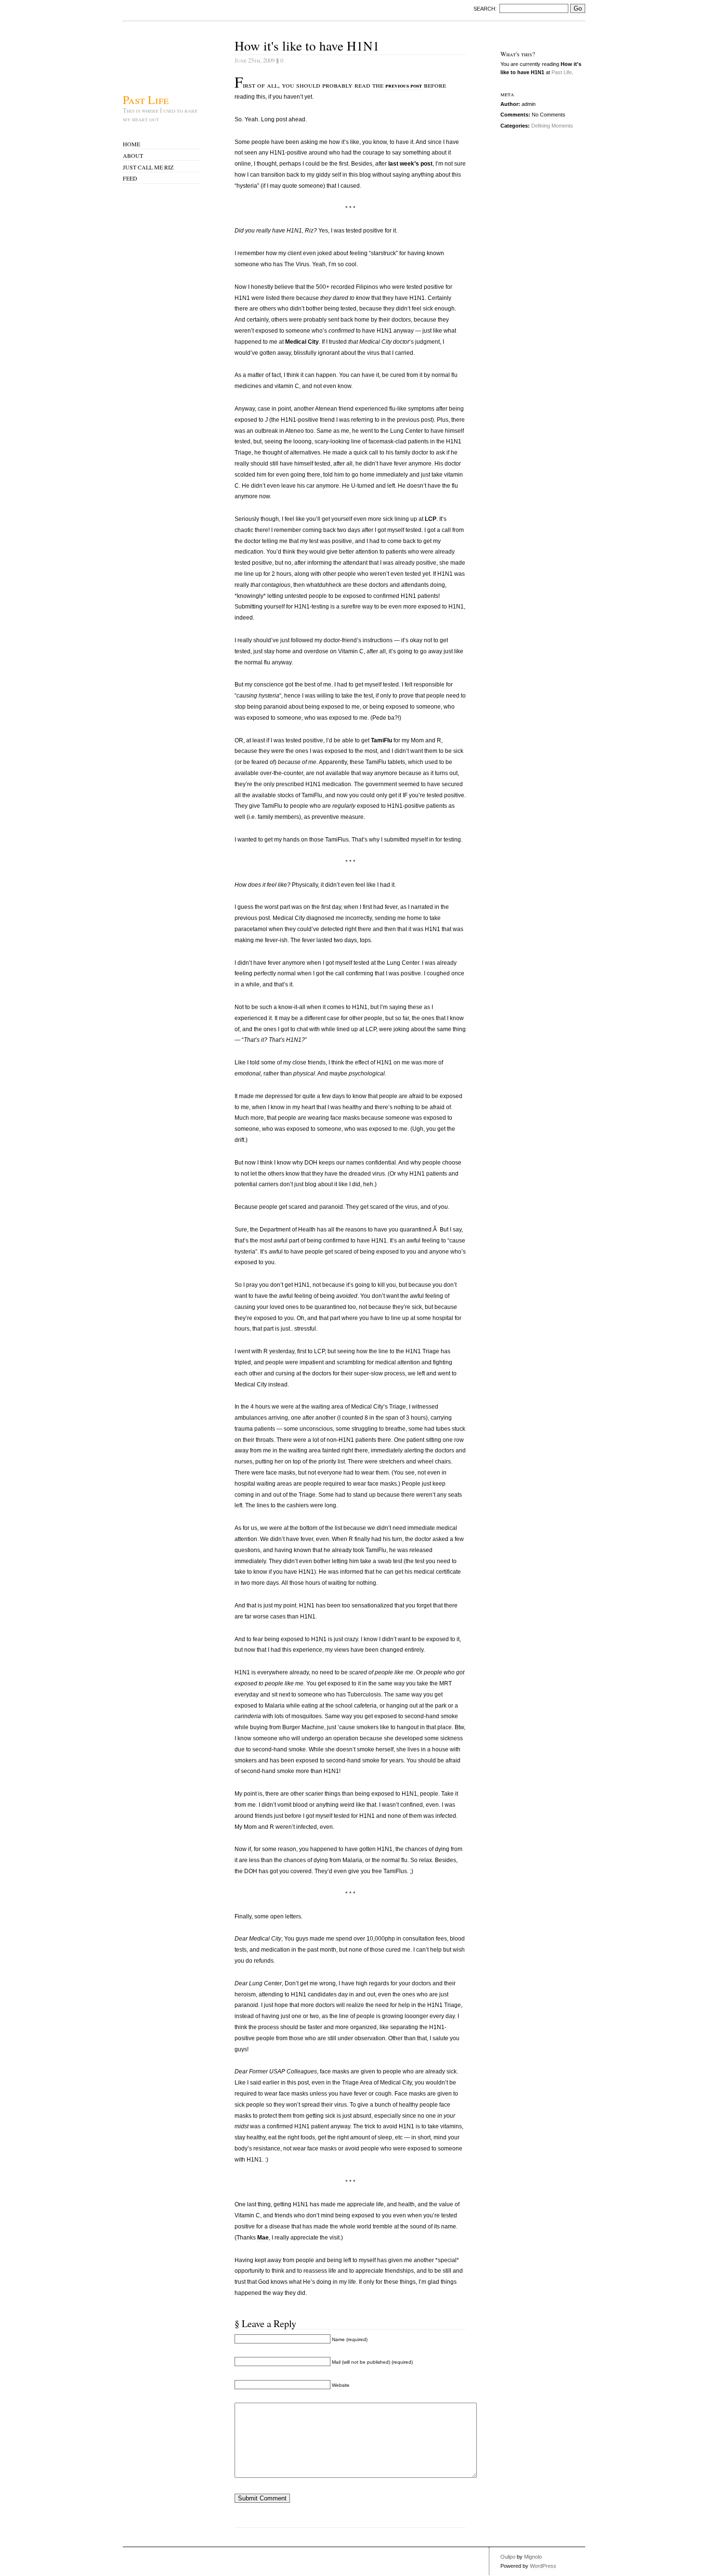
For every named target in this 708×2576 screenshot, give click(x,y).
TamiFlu (381, 740)
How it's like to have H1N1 (307, 45)
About (133, 155)
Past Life (146, 99)
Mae (263, 2238)
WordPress (543, 2566)
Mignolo (533, 2557)
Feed (130, 178)
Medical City (302, 342)
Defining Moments (552, 126)
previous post (404, 85)
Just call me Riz (148, 167)
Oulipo (508, 2557)
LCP (431, 519)
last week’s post (410, 164)
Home (131, 144)
